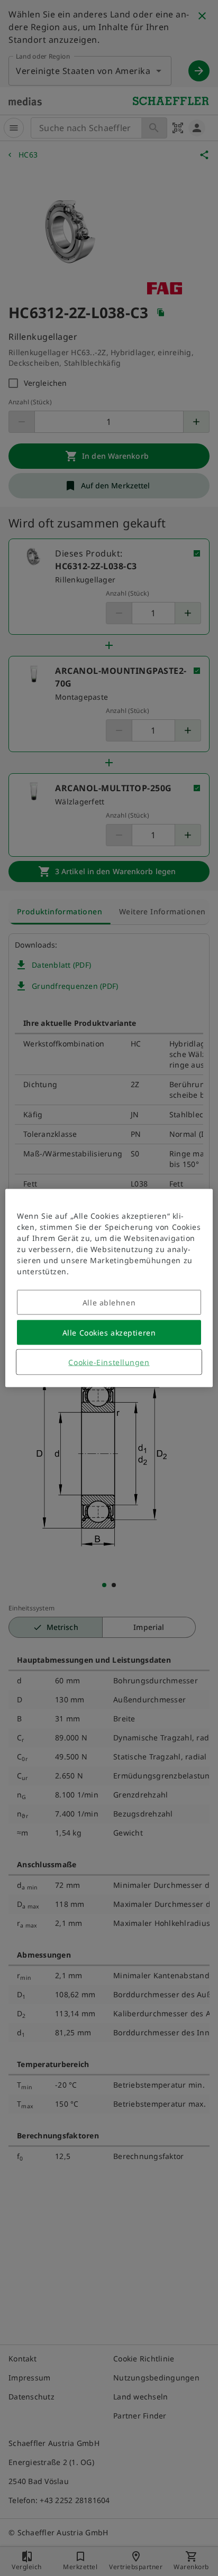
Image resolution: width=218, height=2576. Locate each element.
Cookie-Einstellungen (109, 1362)
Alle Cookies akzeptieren (109, 1333)
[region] (109, 1288)
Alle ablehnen (109, 1303)
